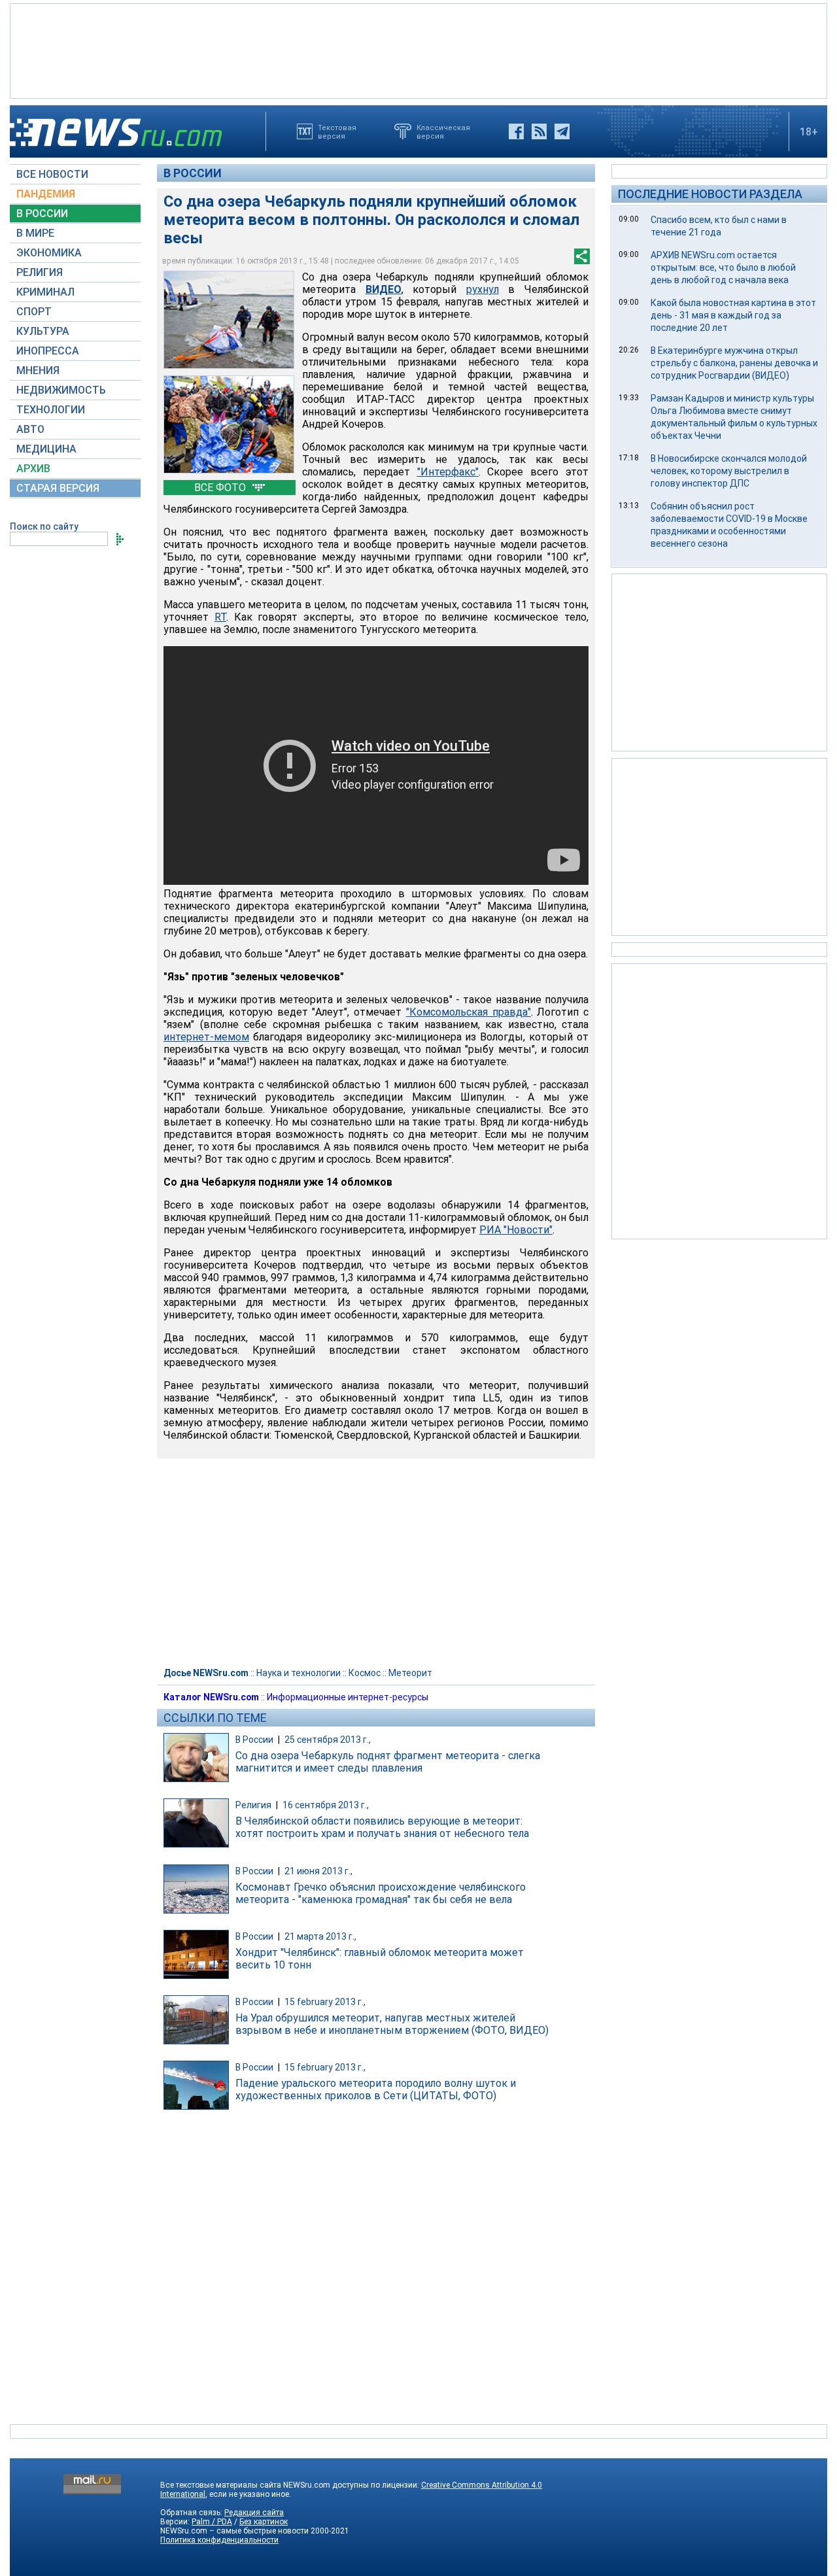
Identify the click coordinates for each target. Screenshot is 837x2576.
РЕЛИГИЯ (40, 272)
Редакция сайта (254, 2513)
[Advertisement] (418, 50)
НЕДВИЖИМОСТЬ (61, 390)
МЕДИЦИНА (46, 449)
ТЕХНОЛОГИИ (51, 410)
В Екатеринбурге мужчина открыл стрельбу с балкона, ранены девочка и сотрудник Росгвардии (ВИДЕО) (734, 363)
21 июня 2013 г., (318, 1871)
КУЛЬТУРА (43, 331)
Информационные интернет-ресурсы (348, 1697)
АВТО (30, 429)
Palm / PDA (212, 2522)
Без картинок (264, 2522)
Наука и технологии (299, 1673)
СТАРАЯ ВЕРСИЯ (58, 488)
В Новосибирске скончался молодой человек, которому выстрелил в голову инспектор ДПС (729, 471)
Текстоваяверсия (337, 131)
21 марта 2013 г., (320, 1936)
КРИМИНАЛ (45, 292)
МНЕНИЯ (38, 370)
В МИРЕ (35, 233)
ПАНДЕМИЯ (46, 194)
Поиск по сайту (44, 526)
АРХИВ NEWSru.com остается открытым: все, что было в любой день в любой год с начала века (723, 267)
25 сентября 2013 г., (328, 1740)
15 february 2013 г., (325, 2002)
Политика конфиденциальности (219, 2540)
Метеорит (410, 1673)
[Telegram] (562, 131)
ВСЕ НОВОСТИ (52, 174)
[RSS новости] (539, 131)
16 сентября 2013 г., (326, 1805)
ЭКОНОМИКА (49, 253)
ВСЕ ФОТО (221, 488)
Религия (253, 1805)
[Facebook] (516, 131)
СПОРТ (34, 312)
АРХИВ (33, 469)
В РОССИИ (42, 214)
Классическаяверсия (443, 131)
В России (193, 173)
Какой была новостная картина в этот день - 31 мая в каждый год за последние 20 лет (733, 315)
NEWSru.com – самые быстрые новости (234, 2531)
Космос (365, 1673)
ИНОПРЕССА (48, 351)
